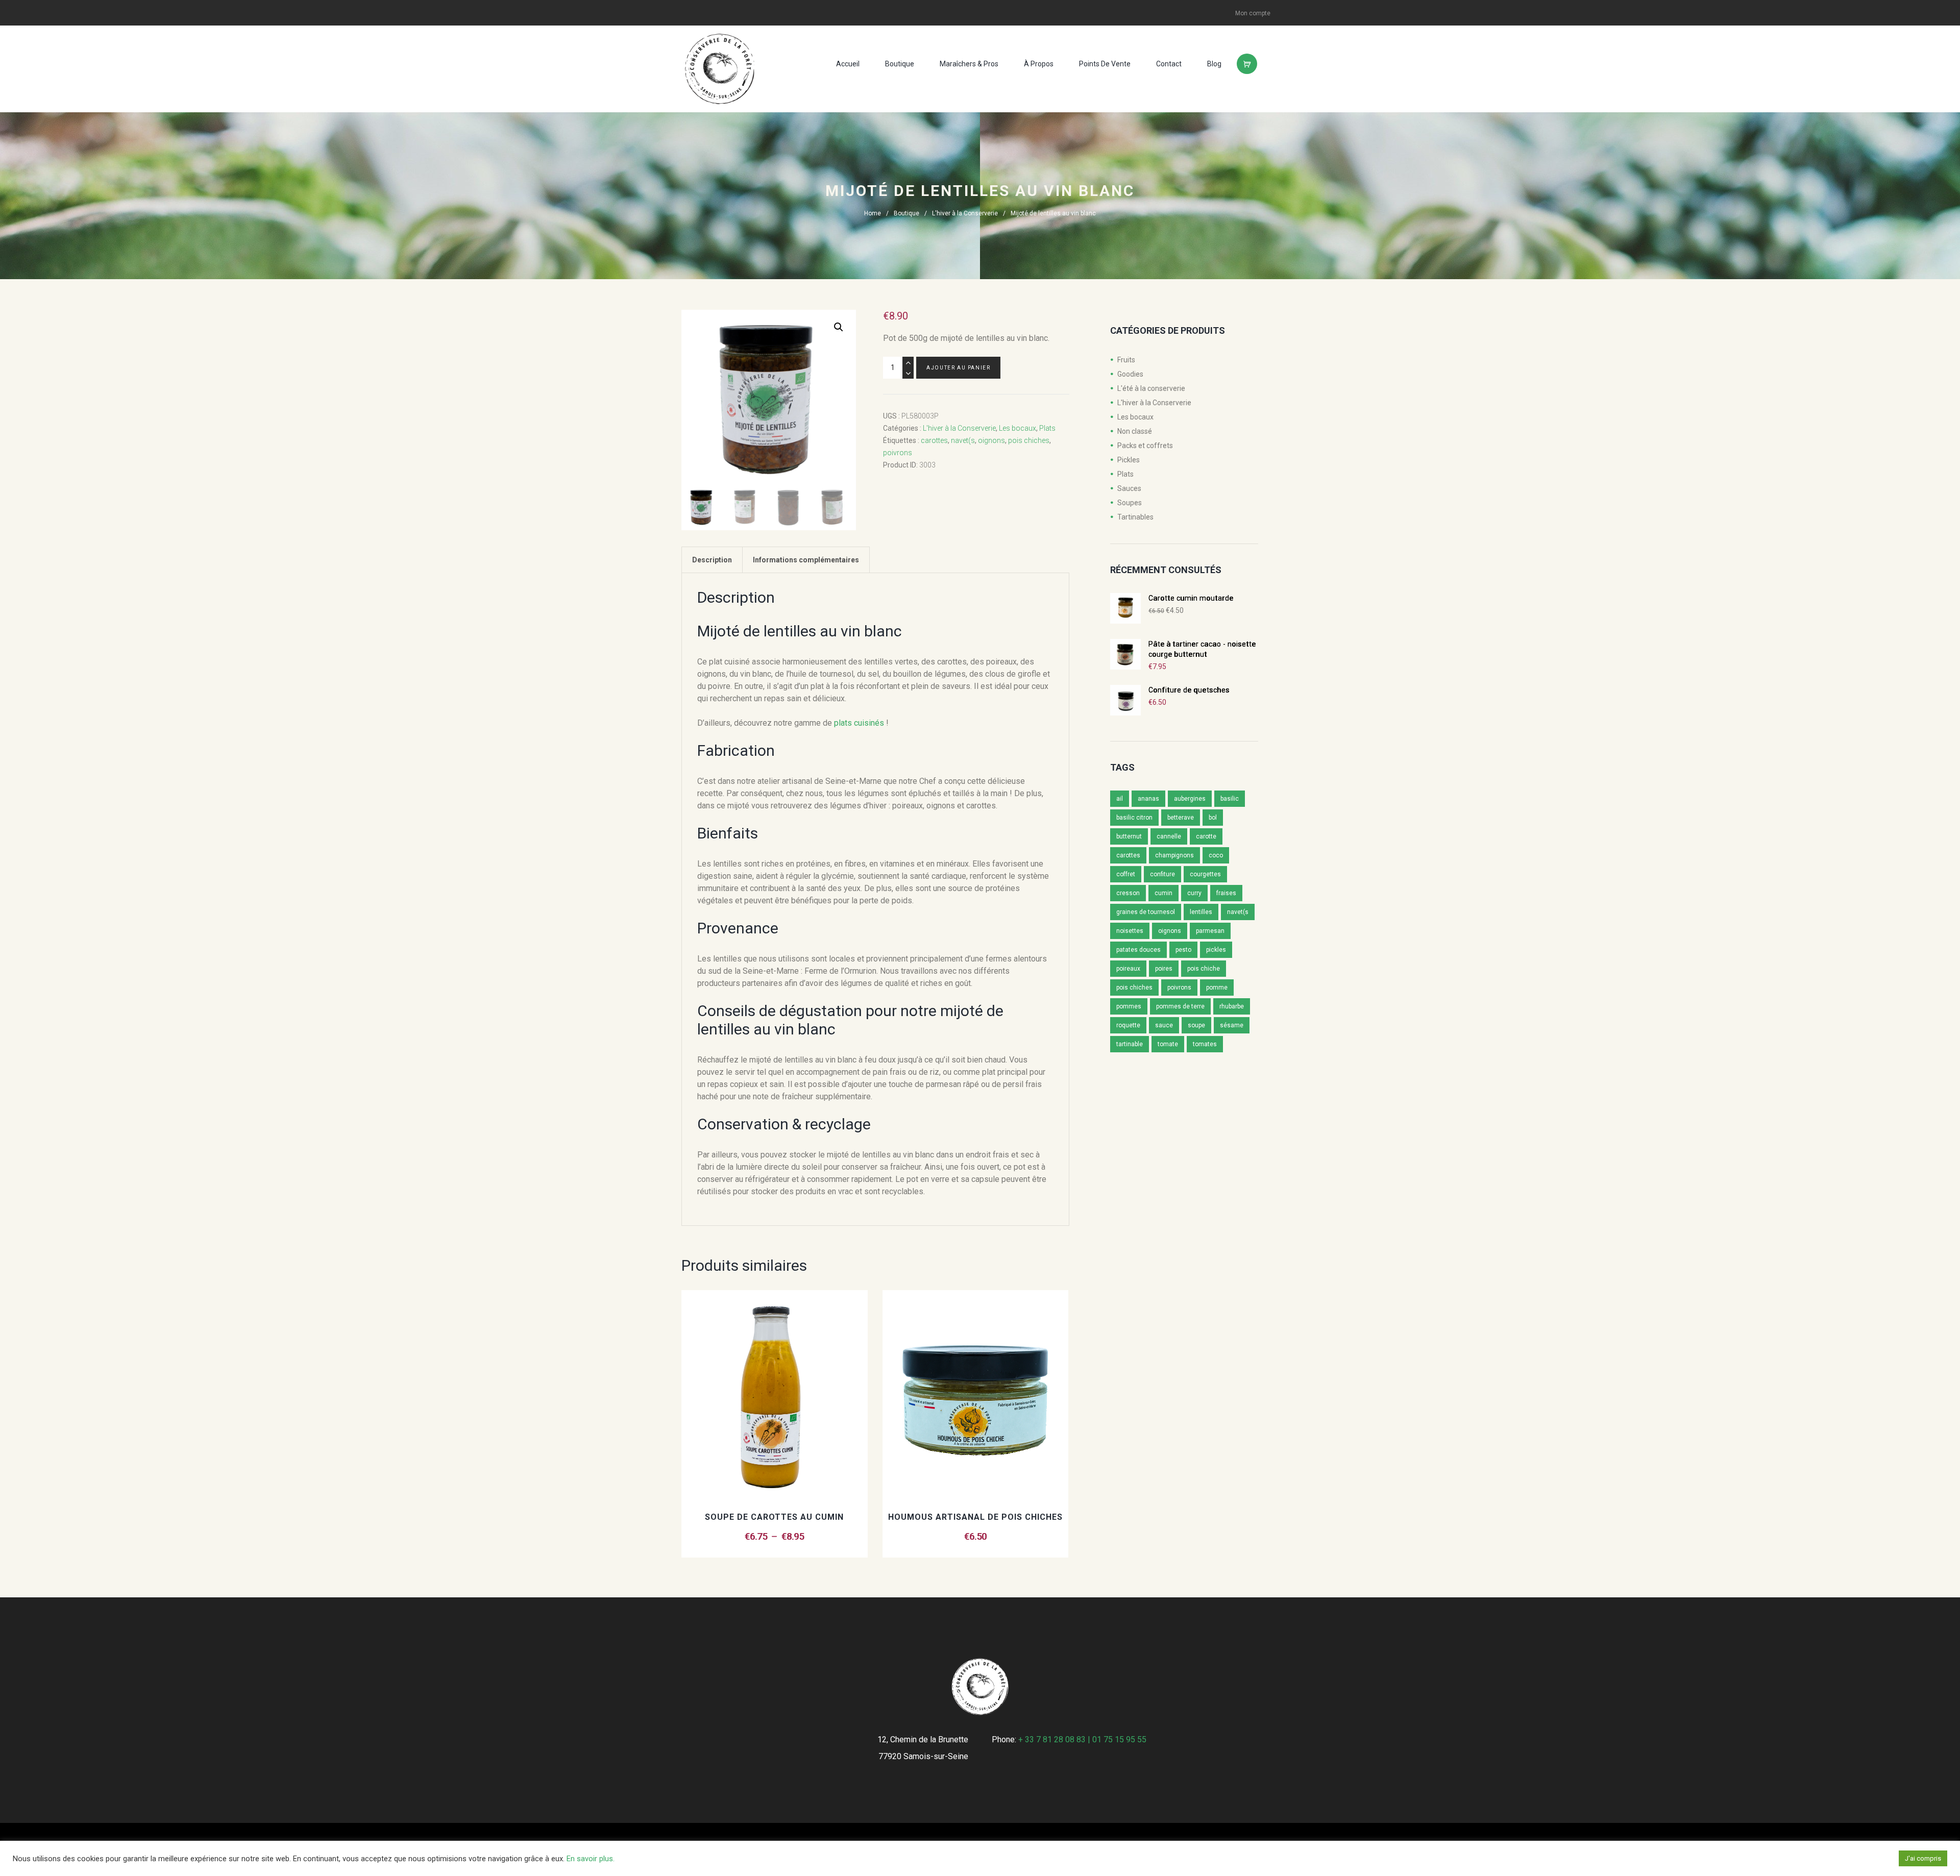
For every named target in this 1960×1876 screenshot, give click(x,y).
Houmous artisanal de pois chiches (975, 1517)
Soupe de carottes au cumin (774, 1517)
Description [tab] (712, 560)
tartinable (1130, 1044)
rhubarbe (1232, 1006)
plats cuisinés (859, 723)
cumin (1163, 893)
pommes (1129, 1006)
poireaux (1128, 969)
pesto (1183, 950)
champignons (1174, 855)
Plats (1047, 428)
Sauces (1129, 488)
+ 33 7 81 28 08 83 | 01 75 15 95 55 (1082, 1739)
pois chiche (1204, 969)
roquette (1128, 1025)
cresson (1128, 893)
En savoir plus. (591, 1859)
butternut (1129, 836)
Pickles (1129, 460)
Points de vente (1105, 64)
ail (1120, 799)
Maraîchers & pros (969, 64)
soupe (1196, 1025)
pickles (1216, 950)
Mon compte (1253, 13)
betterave (1181, 818)
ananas (1148, 799)
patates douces (1138, 950)
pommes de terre (1180, 1006)
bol (1213, 818)
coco (1216, 855)
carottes (934, 440)
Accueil (848, 64)
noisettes (1130, 931)
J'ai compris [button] (1923, 1858)
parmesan (1210, 931)
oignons (991, 440)
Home (873, 213)
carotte (1206, 836)
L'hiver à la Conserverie (965, 213)
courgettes (1205, 874)
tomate (1168, 1044)
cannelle (1169, 836)
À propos (1039, 64)
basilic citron (1134, 818)
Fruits (1126, 360)
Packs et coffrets (1145, 446)
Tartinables (1135, 517)
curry (1194, 893)
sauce (1164, 1025)
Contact (1169, 64)
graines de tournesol (1146, 912)
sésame (1232, 1025)
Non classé (1135, 431)
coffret (1126, 874)
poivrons (898, 453)
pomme (1217, 988)
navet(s (963, 440)
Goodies (1130, 374)
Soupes (1130, 503)
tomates (1205, 1044)
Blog (1214, 64)
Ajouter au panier (958, 368)
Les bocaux (1018, 428)
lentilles (1201, 912)
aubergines (1190, 799)
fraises (1226, 893)
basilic (1230, 799)
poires (1164, 969)
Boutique (900, 64)
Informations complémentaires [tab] (806, 560)
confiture (1162, 874)
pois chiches (1029, 440)
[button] (839, 327)
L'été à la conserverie (1151, 388)
